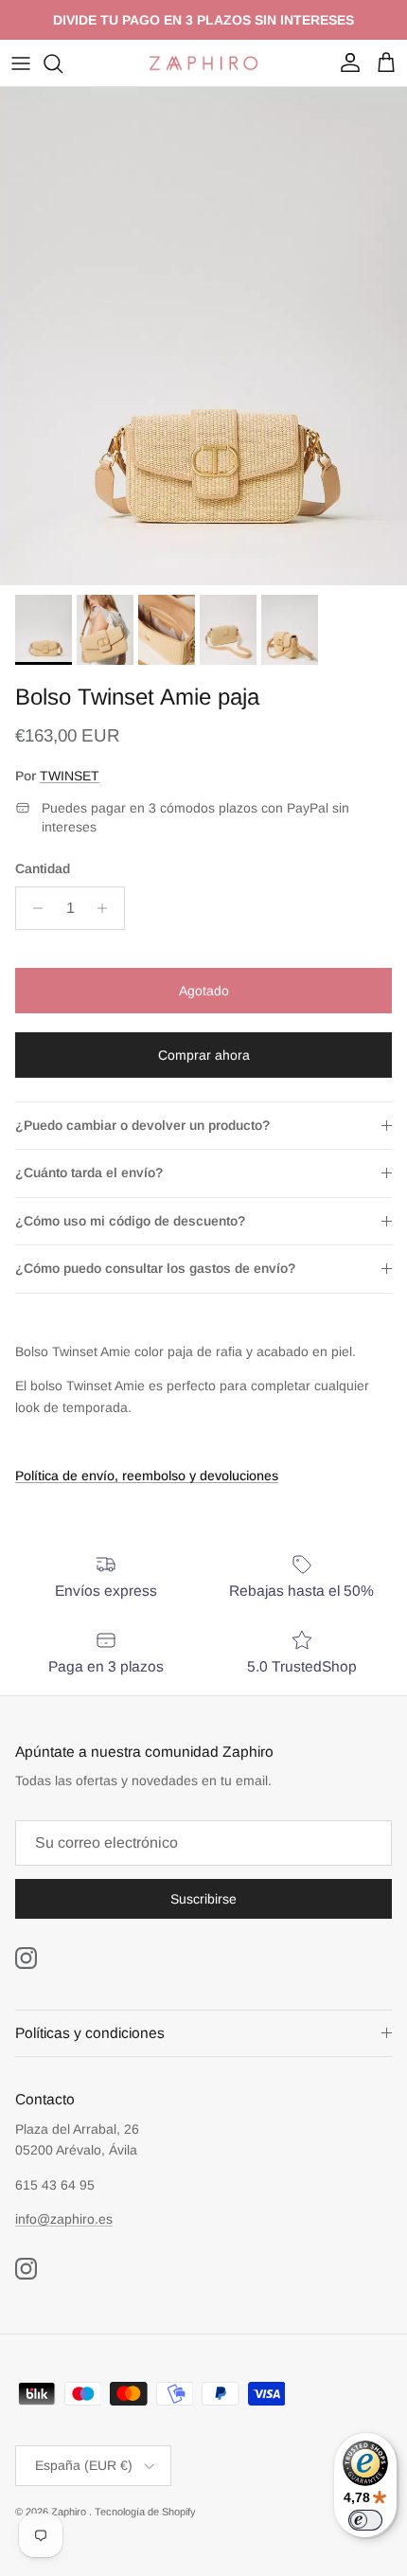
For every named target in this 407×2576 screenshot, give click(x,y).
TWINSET (70, 776)
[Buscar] (62, 63)
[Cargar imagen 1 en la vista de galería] (203, 336)
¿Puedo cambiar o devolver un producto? (142, 1125)
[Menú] (21, 63)
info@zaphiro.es (64, 2219)
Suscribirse (203, 1899)
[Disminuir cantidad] (33, 908)
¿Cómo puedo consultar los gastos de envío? (155, 1268)
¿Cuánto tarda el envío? (89, 1172)
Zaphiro (70, 2512)
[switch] (365, 2520)
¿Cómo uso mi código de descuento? (130, 1221)
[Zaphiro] (203, 63)
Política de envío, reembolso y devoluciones (147, 1476)
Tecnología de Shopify (145, 2512)
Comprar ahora (204, 1055)
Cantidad (43, 868)
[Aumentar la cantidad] (107, 908)
